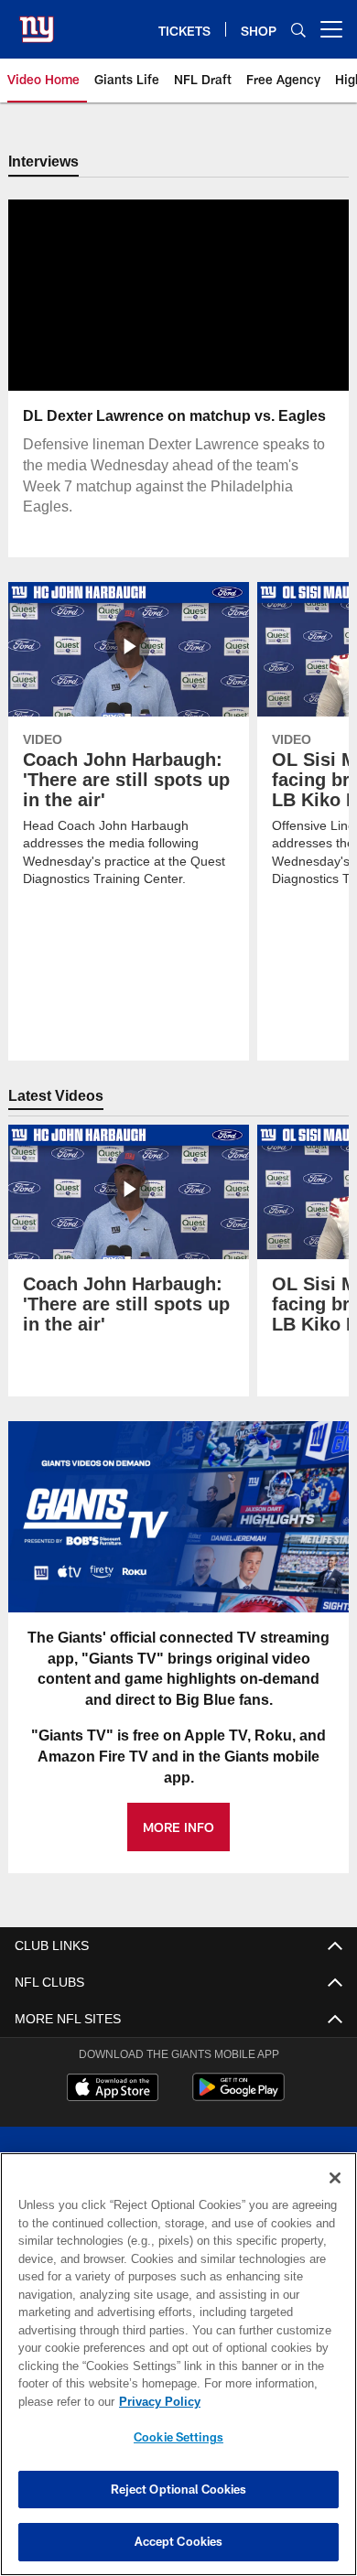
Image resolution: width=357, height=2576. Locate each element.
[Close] (335, 2178)
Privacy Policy (156, 2401)
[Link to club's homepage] (37, 22)
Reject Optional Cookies (179, 2489)
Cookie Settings (178, 2437)
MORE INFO (178, 1828)
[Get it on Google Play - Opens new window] (238, 2097)
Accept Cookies (179, 2541)
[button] (120, 296)
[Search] (298, 30)
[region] (178, 2364)
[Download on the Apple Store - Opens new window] (113, 2090)
